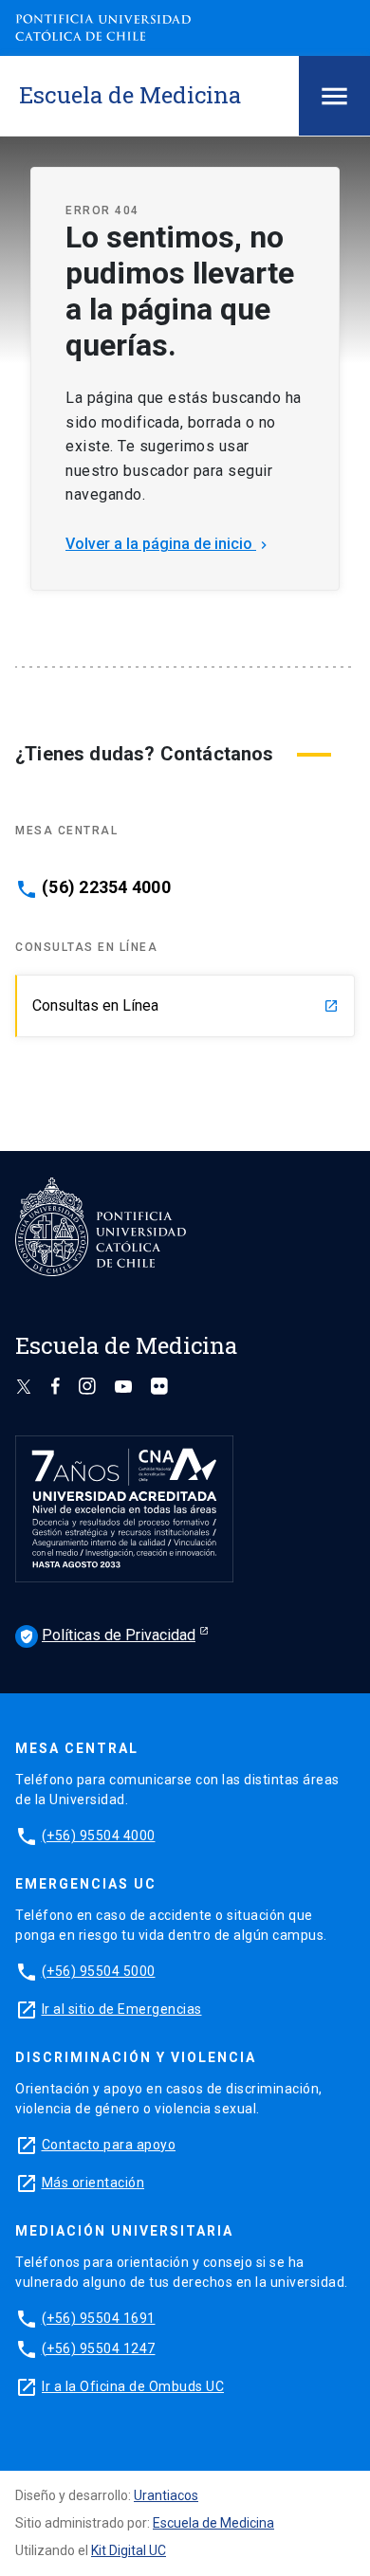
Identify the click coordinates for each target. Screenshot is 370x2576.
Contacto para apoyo (109, 2145)
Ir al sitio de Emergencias (122, 2009)
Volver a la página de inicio (168, 544)
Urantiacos (166, 2495)
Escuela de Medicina (213, 2523)
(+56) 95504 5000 (99, 1971)
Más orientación (93, 2183)
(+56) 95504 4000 (99, 1836)
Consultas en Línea (185, 1005)
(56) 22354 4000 (106, 887)
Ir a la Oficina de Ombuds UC (133, 2386)
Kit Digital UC (129, 2550)
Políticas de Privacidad (107, 1635)
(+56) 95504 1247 (99, 2348)
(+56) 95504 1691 (99, 2318)
